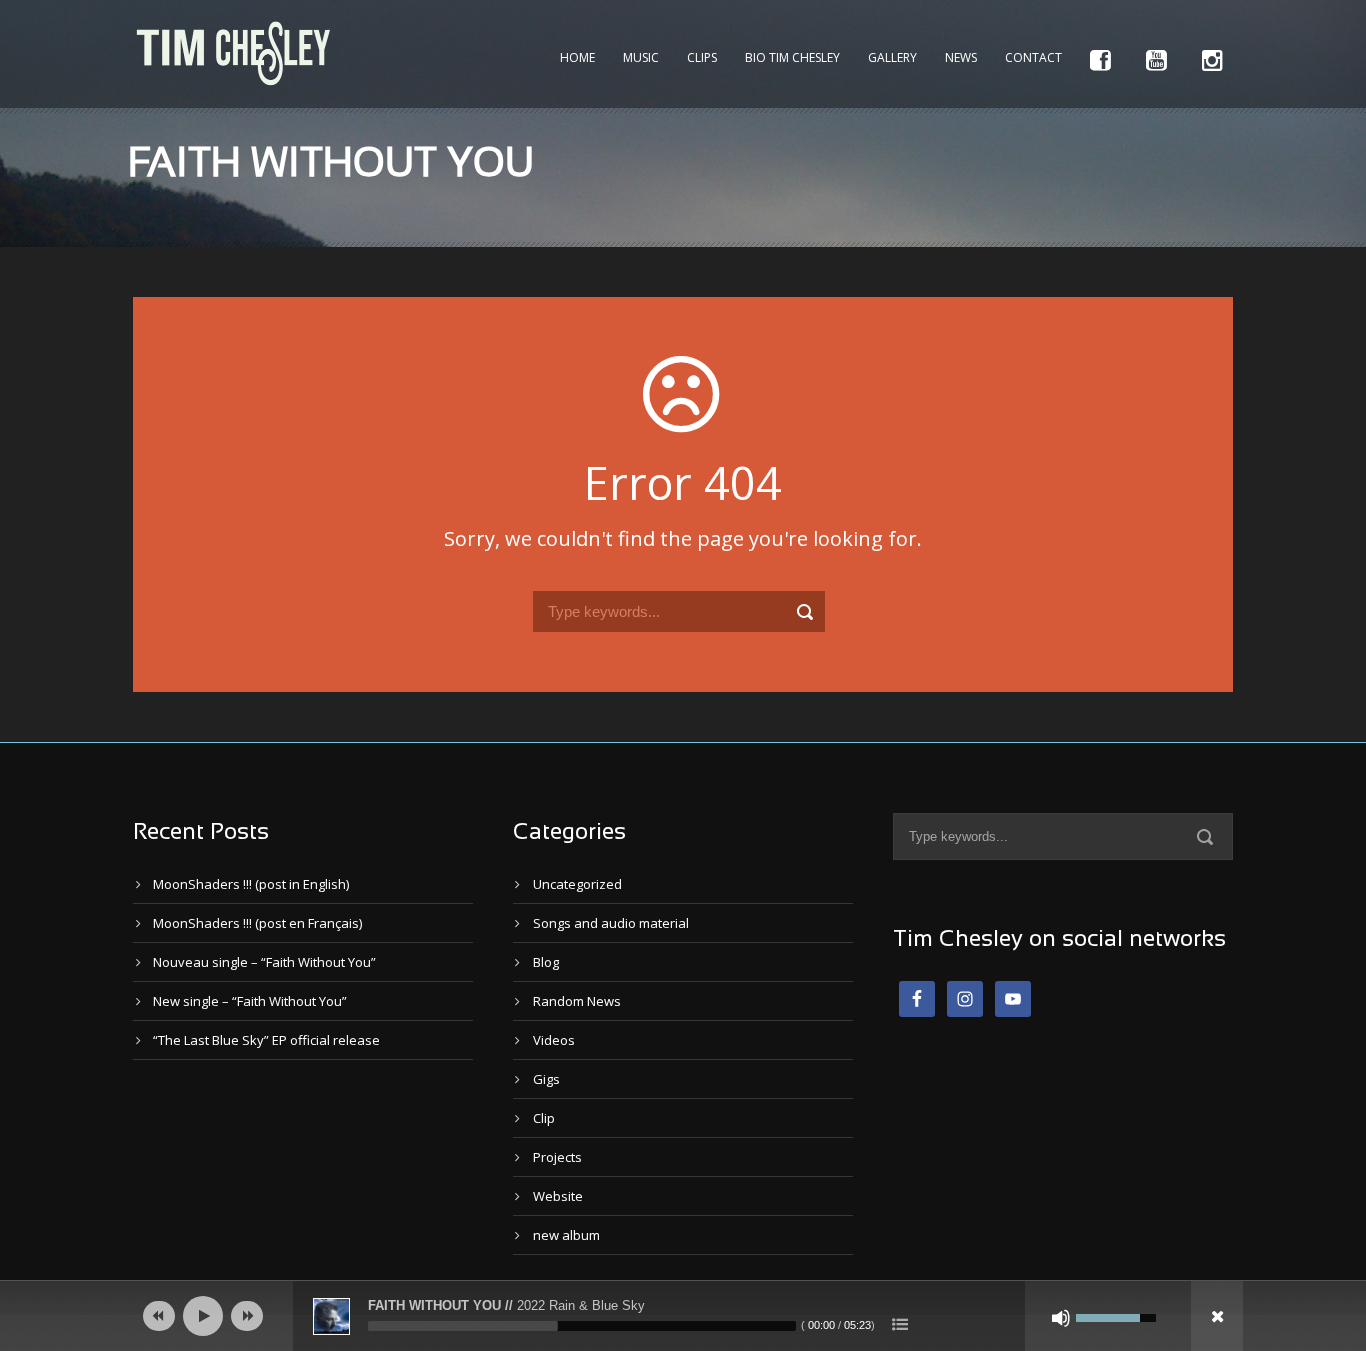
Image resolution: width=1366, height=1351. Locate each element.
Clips (702, 57)
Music (641, 57)
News (961, 57)
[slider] (582, 1326)
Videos (554, 1040)
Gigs (546, 1079)
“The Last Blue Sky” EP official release (266, 1040)
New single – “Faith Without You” (250, 1001)
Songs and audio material (611, 923)
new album (566, 1235)
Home (577, 57)
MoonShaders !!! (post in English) (251, 884)
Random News (577, 1001)
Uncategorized (577, 884)
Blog (546, 962)
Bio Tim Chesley (792, 57)
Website (558, 1196)
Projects (557, 1157)
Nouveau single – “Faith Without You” (264, 962)
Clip (544, 1118)
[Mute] (1061, 1318)
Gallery (892, 57)
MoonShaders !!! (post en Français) (257, 923)
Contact (1033, 57)
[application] (683, 1316)
